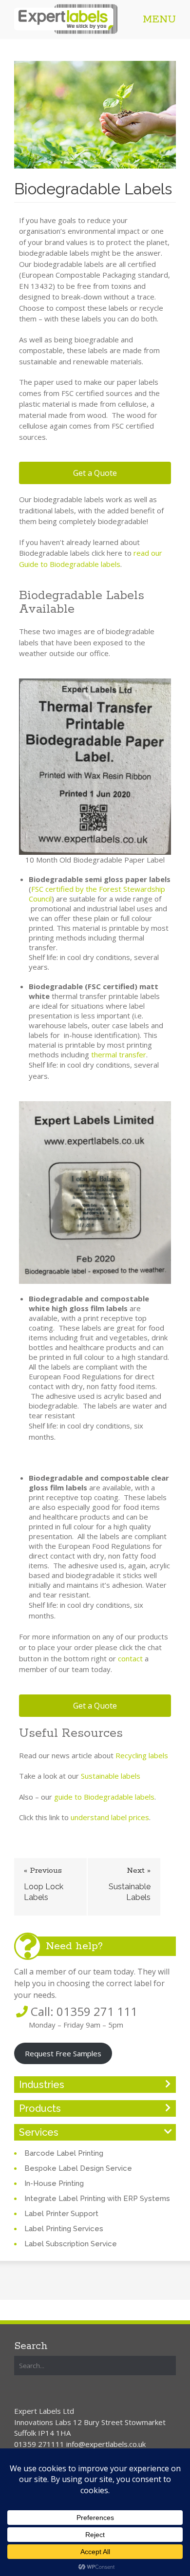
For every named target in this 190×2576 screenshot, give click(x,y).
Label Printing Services (64, 2229)
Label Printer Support (61, 2214)
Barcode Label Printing (64, 2153)
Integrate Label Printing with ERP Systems (97, 2199)
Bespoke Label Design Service (78, 2168)
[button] (95, 473)
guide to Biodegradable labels (104, 1797)
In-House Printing (54, 2183)
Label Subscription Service (71, 2244)
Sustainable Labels (130, 1892)
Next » (139, 1871)
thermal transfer (119, 1054)
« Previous (43, 1871)
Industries (42, 2085)
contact (130, 1658)
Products (40, 2108)
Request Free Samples (63, 2053)
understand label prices (110, 1817)
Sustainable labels (111, 1776)
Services (39, 2132)
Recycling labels (142, 1755)
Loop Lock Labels (44, 1892)
